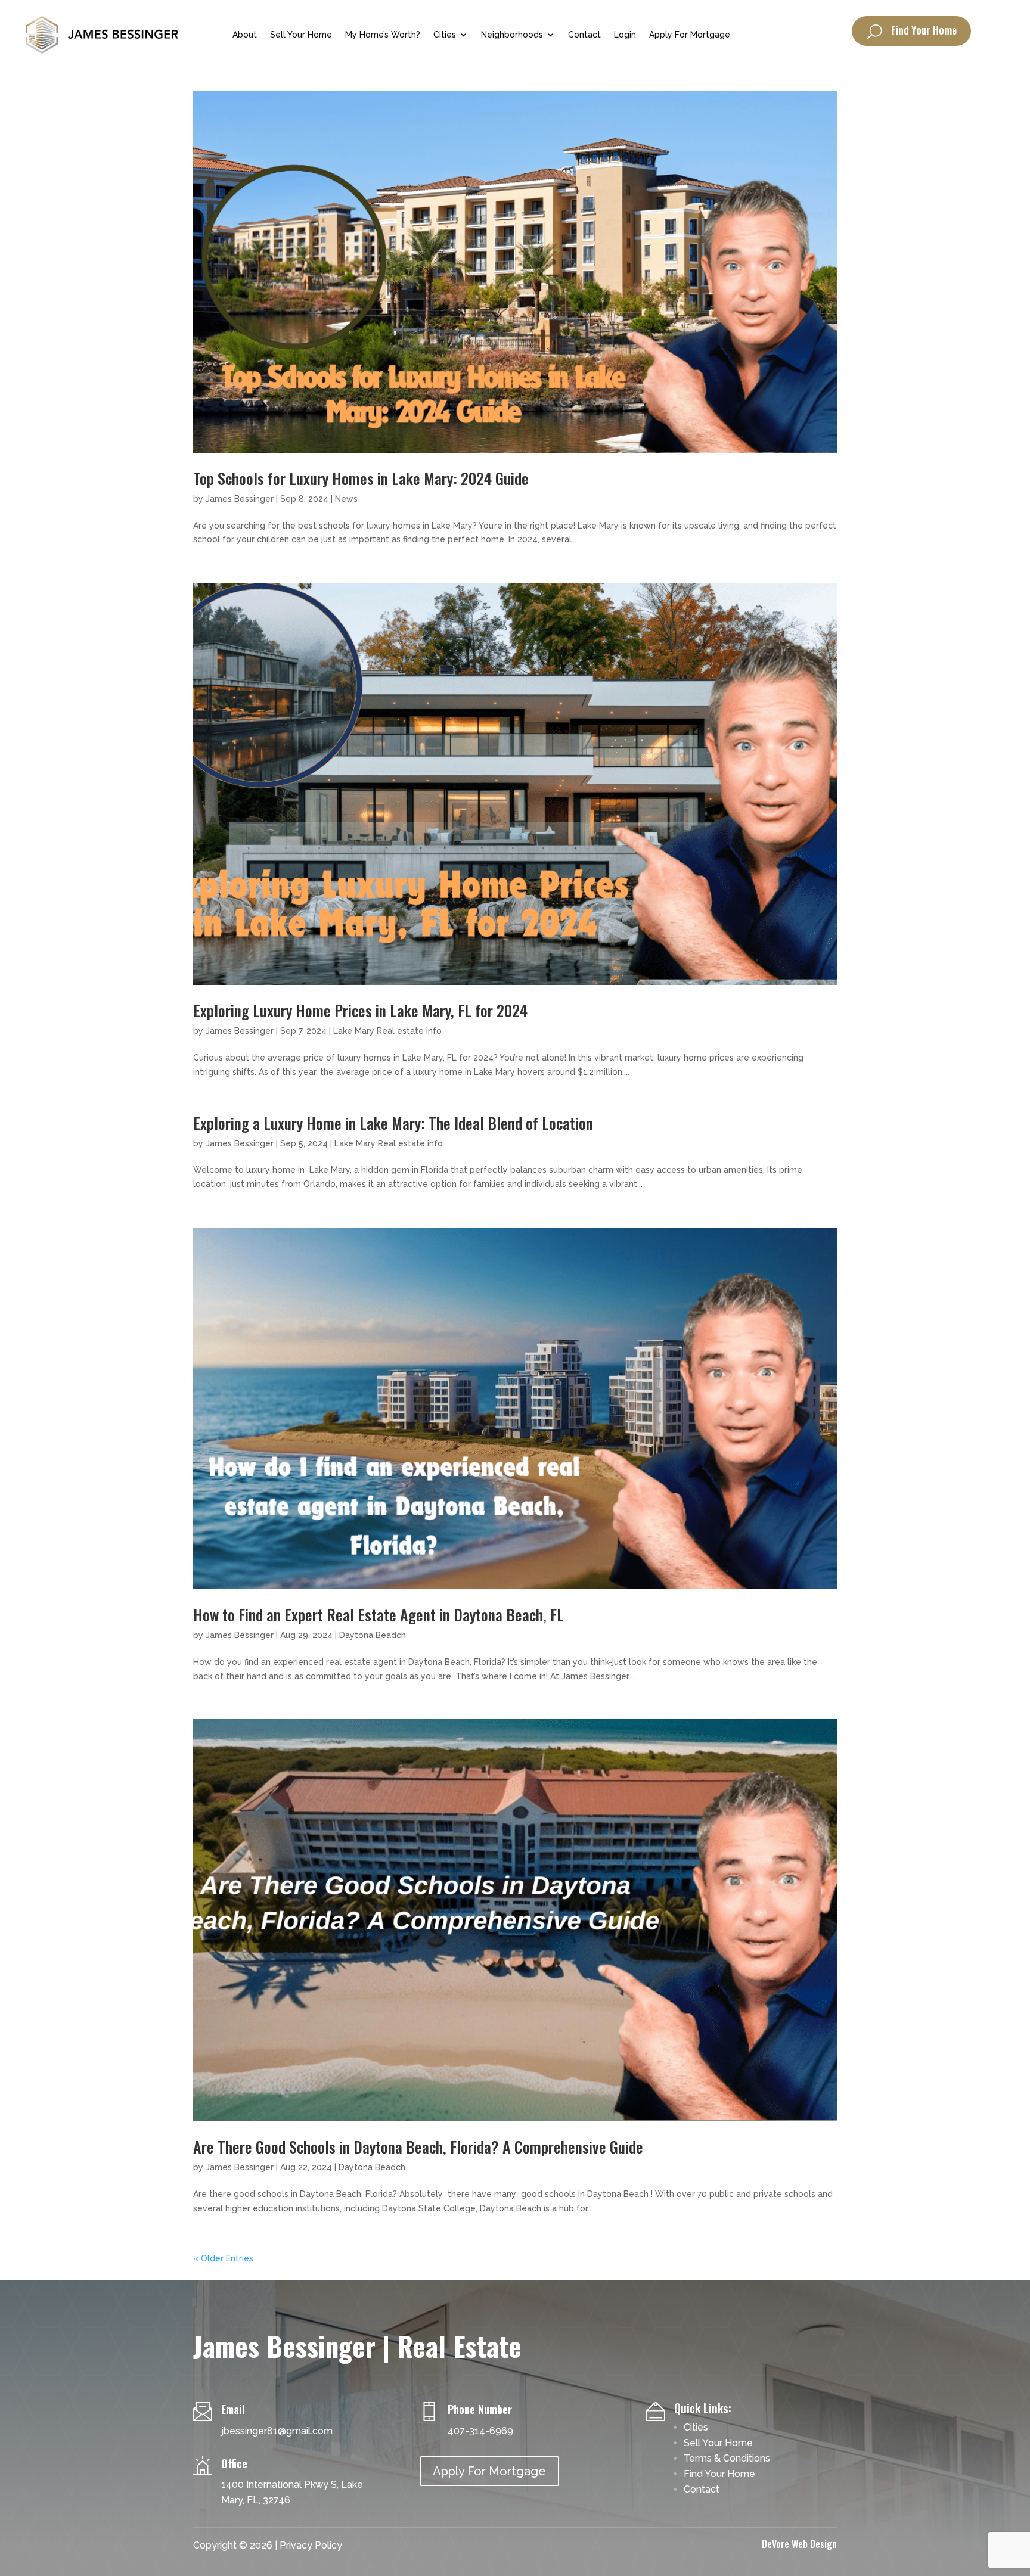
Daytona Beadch (373, 1635)
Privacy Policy (311, 2545)
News (346, 499)
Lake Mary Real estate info (387, 1031)
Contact (584, 35)
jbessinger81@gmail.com (277, 2431)
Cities (445, 35)
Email (233, 2409)
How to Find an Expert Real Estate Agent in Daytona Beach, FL (379, 1615)
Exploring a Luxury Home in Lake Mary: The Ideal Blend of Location (393, 1123)
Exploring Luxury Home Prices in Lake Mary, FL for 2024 (360, 1010)
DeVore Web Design (799, 2544)
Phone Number (480, 2409)
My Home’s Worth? (383, 35)
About (245, 35)
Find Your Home (924, 30)
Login (625, 35)
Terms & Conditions (727, 2458)
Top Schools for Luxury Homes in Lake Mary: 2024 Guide (361, 478)
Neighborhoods (512, 35)
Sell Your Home (301, 35)
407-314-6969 (480, 2431)
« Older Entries (223, 2258)
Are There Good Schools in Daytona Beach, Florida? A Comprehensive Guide (418, 2147)
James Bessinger (240, 499)
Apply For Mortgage (690, 35)
